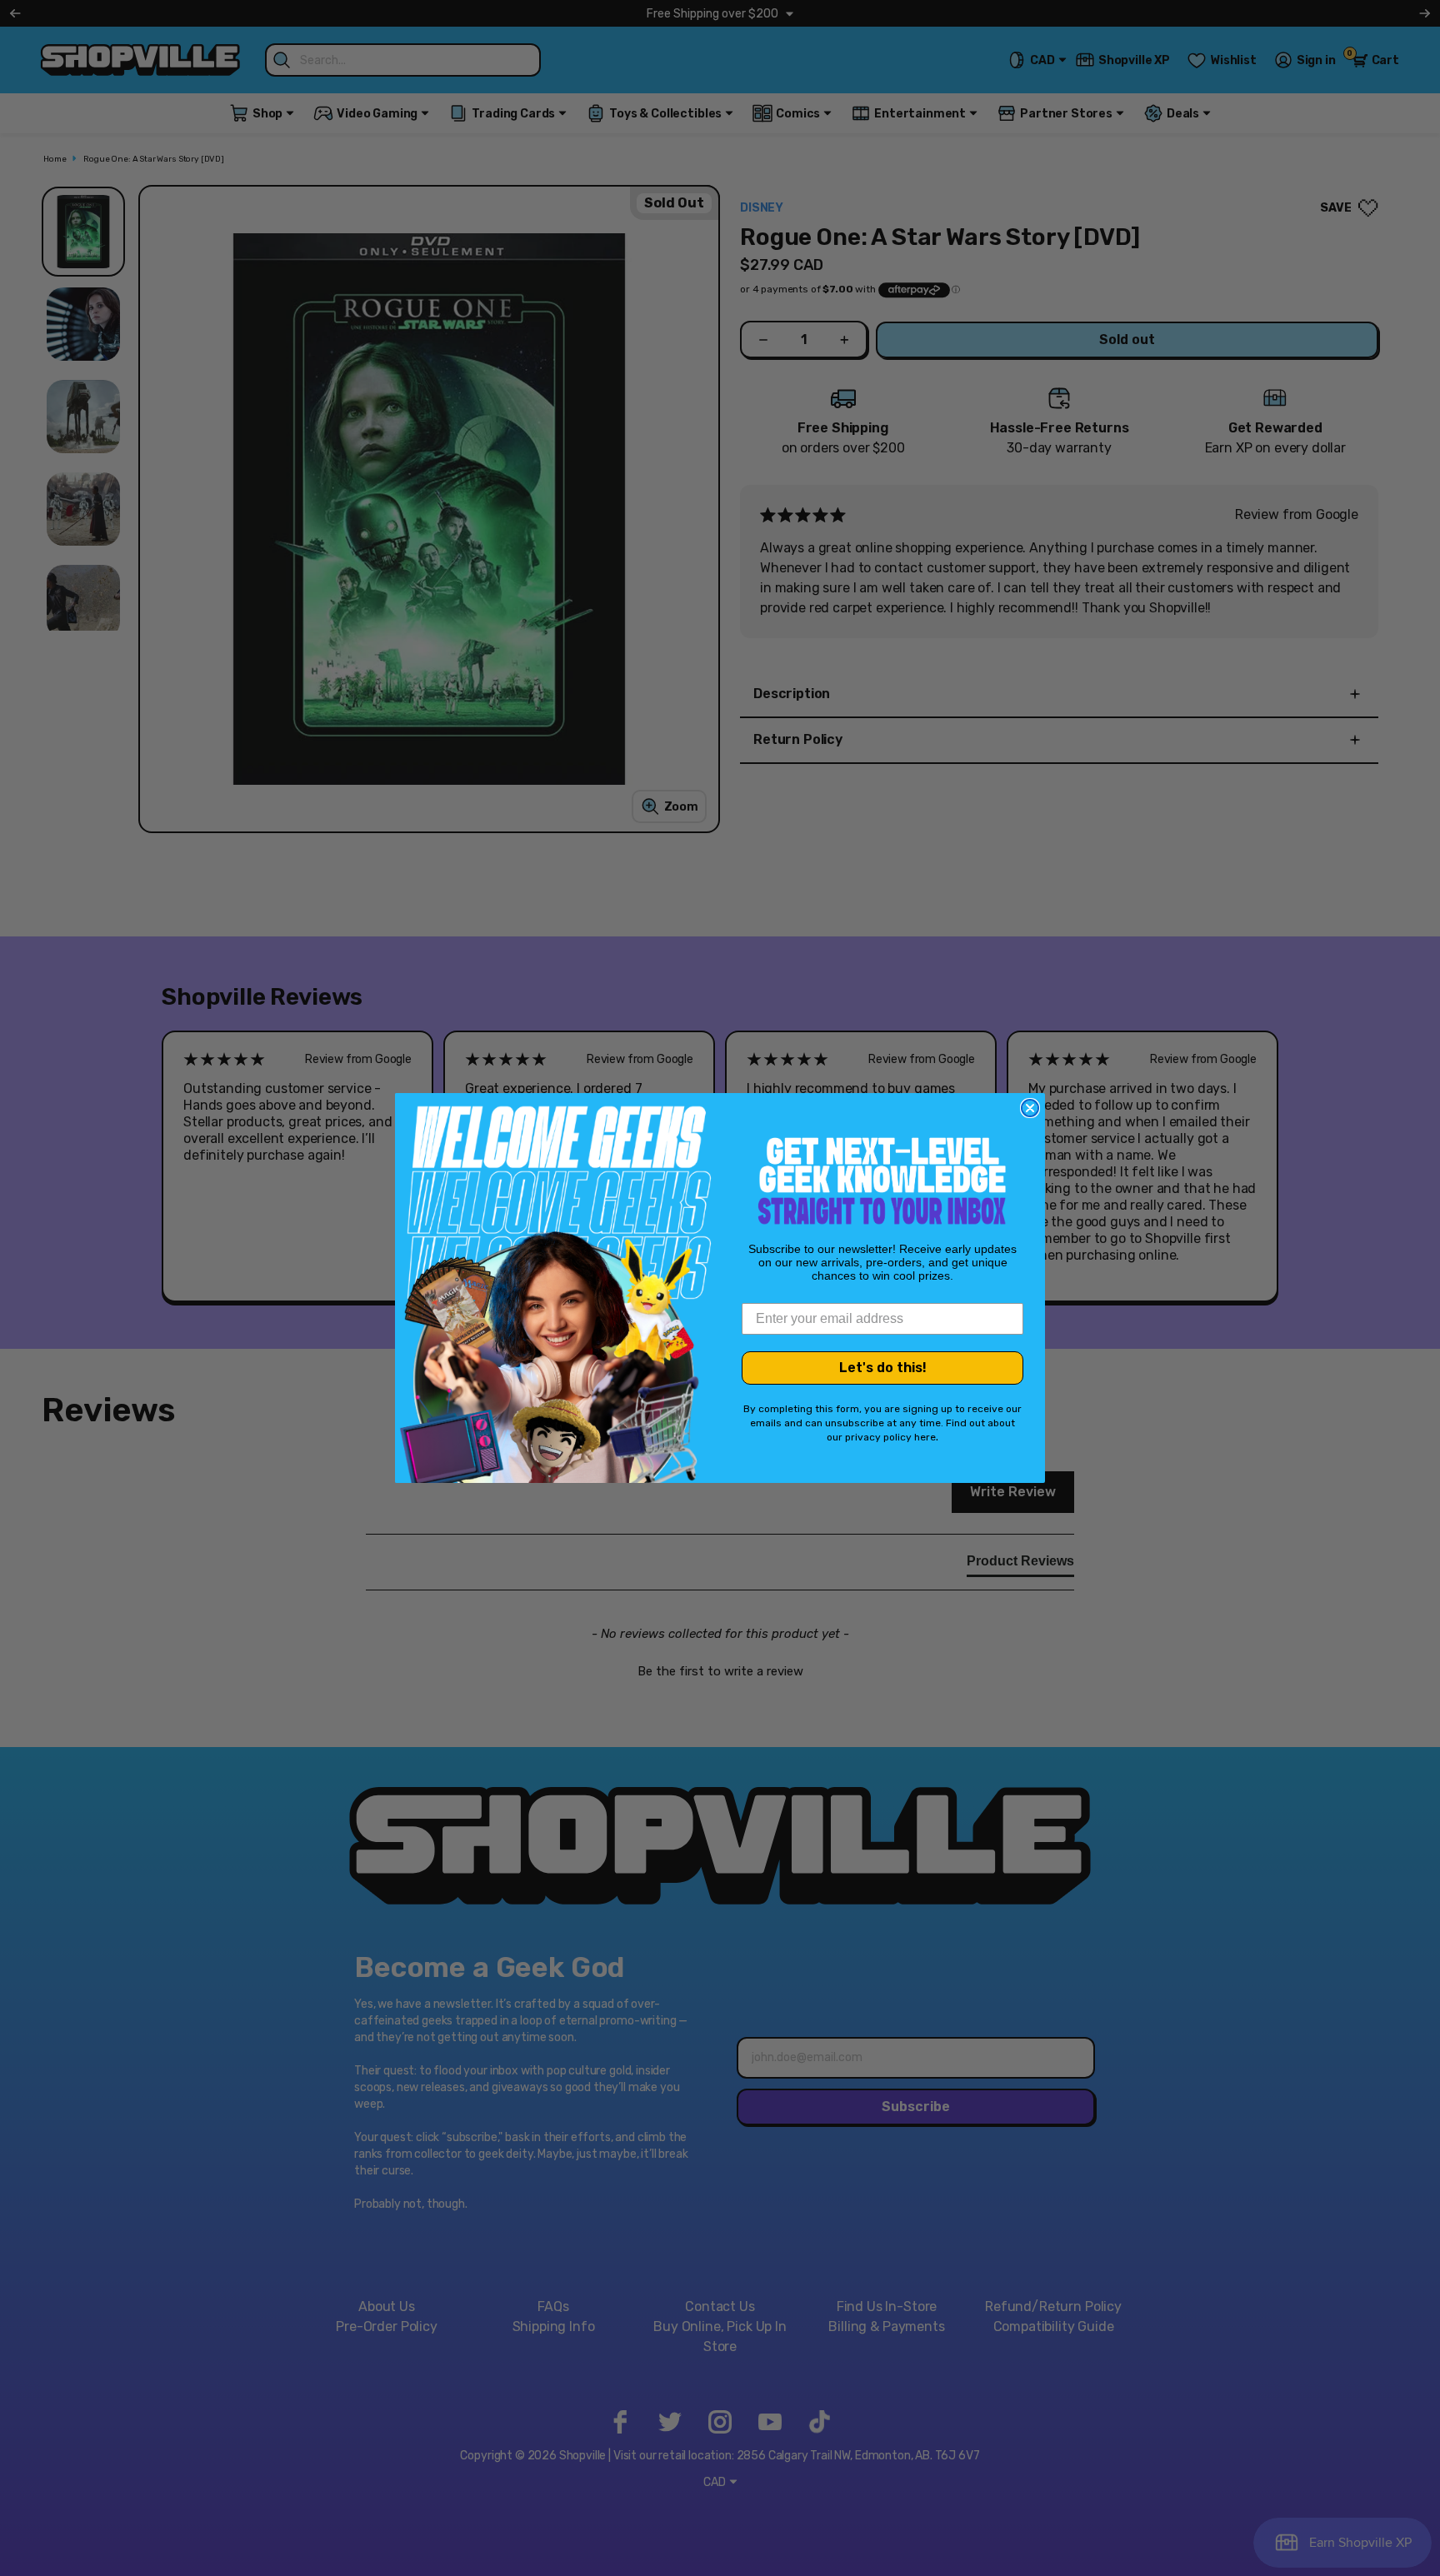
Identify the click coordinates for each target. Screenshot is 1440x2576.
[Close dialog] (1030, 1108)
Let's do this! (883, 1368)
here (925, 1437)
